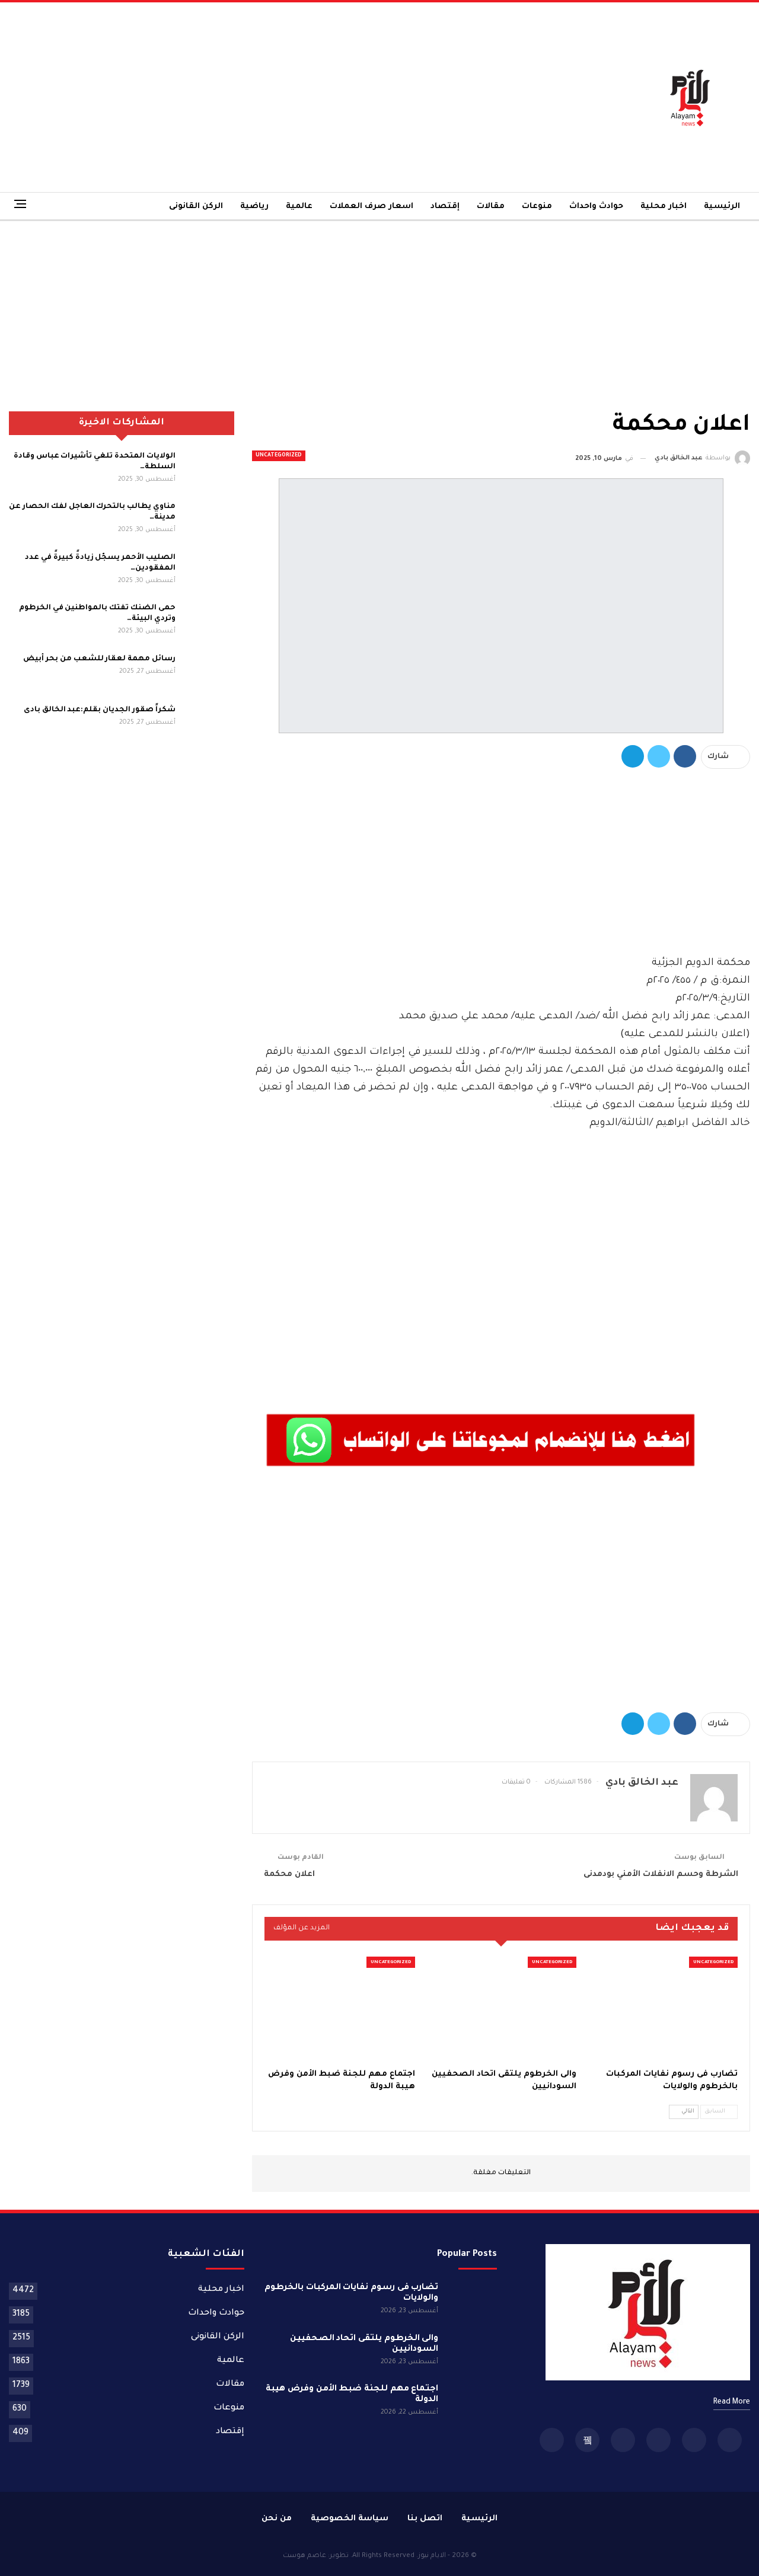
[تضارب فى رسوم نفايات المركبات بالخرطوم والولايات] (662, 2009)
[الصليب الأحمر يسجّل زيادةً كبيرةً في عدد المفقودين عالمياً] (209, 571)
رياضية (254, 207)
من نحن (277, 2519)
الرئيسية (722, 207)
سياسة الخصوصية (350, 2519)
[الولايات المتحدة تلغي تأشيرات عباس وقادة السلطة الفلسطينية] (209, 470)
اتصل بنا (425, 2519)
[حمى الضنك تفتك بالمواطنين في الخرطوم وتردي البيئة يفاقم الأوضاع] (209, 622)
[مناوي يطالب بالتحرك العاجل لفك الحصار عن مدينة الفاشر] (209, 520)
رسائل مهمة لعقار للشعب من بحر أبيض (99, 659)
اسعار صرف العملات (371, 207)
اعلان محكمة (289, 1875)
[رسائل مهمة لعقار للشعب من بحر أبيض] (209, 673)
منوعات (537, 207)
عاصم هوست (304, 2556)
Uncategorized (279, 456)
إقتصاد (445, 207)
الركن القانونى (196, 207)
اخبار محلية (664, 207)
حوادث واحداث (596, 207)
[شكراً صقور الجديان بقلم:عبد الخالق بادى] (209, 724)
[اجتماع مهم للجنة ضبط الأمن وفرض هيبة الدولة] (340, 2009)
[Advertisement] (253, 97)
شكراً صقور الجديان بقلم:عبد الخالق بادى (100, 710)
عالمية (299, 207)
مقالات (491, 207)
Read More (732, 2402)
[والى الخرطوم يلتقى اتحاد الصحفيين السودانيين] (501, 2009)
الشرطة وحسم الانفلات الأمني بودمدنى (661, 1875)
